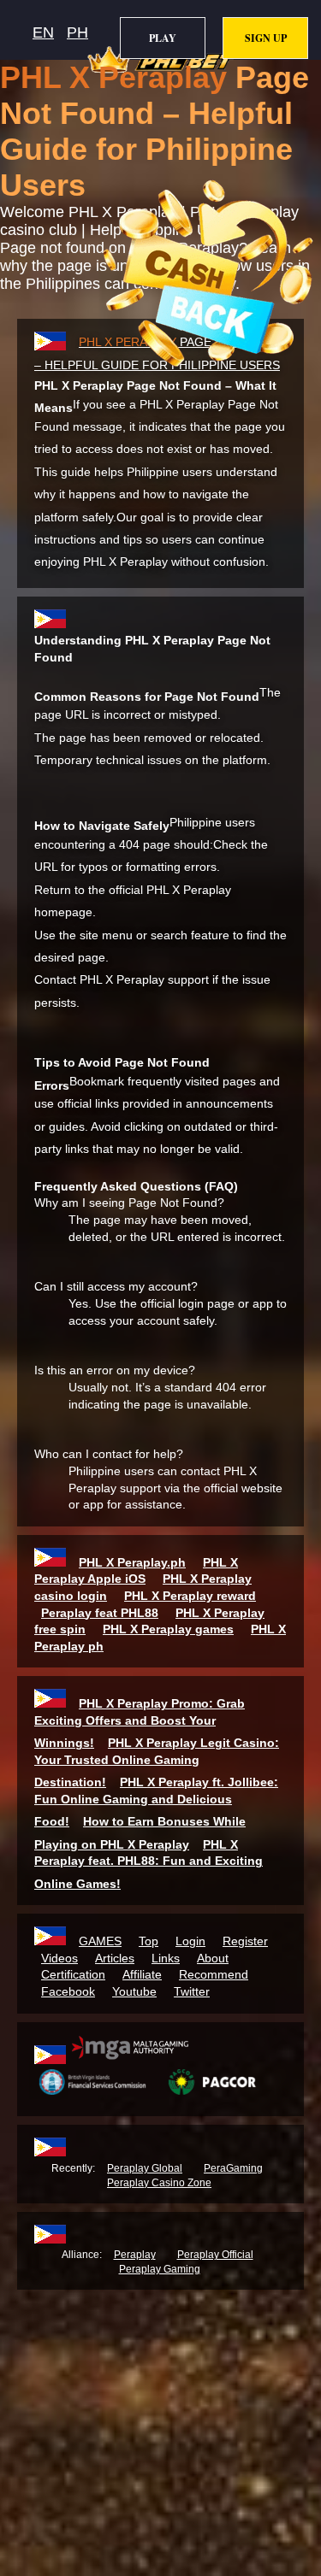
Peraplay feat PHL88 (100, 1613)
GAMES (100, 1941)
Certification (73, 1974)
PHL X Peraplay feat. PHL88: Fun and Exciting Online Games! (149, 1864)
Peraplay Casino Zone (159, 2183)
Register (245, 1941)
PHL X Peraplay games (168, 1629)
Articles (115, 1958)
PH (77, 32)
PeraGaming (233, 2168)
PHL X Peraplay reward (190, 1596)
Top (149, 1941)
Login (190, 1941)
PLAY (163, 38)
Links (166, 1958)
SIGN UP (266, 38)
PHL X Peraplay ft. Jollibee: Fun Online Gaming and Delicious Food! (156, 1802)
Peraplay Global (145, 2168)
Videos (59, 1958)
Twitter (192, 1991)
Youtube (134, 1991)
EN (43, 32)
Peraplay (135, 2255)
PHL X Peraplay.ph (132, 1562)
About (213, 1958)
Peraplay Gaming (160, 2269)
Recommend (214, 1974)
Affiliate (142, 1974)
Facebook (68, 1991)
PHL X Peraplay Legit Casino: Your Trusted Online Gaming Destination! (157, 1762)
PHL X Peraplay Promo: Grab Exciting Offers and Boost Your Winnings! (140, 1723)
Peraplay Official (215, 2255)
